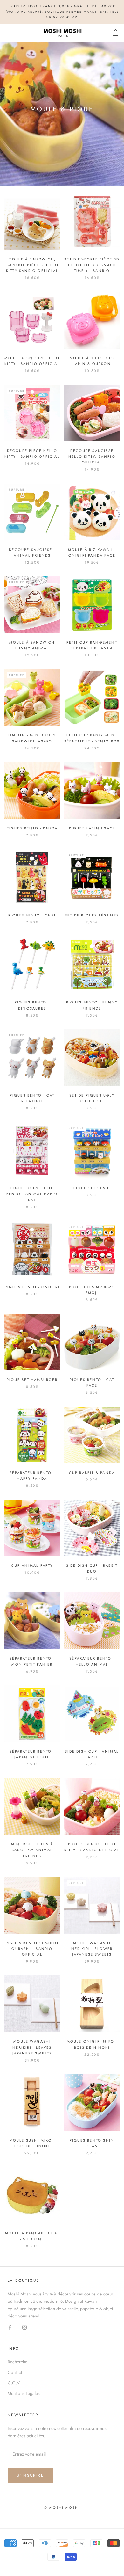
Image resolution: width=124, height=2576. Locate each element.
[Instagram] (24, 2327)
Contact (15, 2372)
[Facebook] (10, 2327)
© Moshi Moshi (62, 2507)
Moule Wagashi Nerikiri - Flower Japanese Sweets (92, 1949)
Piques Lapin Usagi (92, 828)
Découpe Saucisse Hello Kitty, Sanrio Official (92, 456)
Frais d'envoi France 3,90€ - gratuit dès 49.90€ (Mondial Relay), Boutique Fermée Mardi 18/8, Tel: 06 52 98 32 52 (62, 11)
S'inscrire (30, 2475)
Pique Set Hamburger (32, 1380)
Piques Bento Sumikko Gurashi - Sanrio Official (32, 1949)
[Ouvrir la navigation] (9, 33)
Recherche (17, 2362)
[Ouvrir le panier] (116, 33)
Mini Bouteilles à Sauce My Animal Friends (32, 1850)
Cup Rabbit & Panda (92, 1473)
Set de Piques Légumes (92, 915)
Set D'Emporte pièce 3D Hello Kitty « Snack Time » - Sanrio (92, 265)
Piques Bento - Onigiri (32, 1287)
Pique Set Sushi (92, 1188)
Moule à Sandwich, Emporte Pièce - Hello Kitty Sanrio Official (32, 265)
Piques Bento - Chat (32, 915)
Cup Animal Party (32, 1565)
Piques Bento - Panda (32, 828)
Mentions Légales (24, 2393)
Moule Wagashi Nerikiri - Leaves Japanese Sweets (32, 2047)
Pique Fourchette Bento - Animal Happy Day (32, 1194)
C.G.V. (14, 2383)
